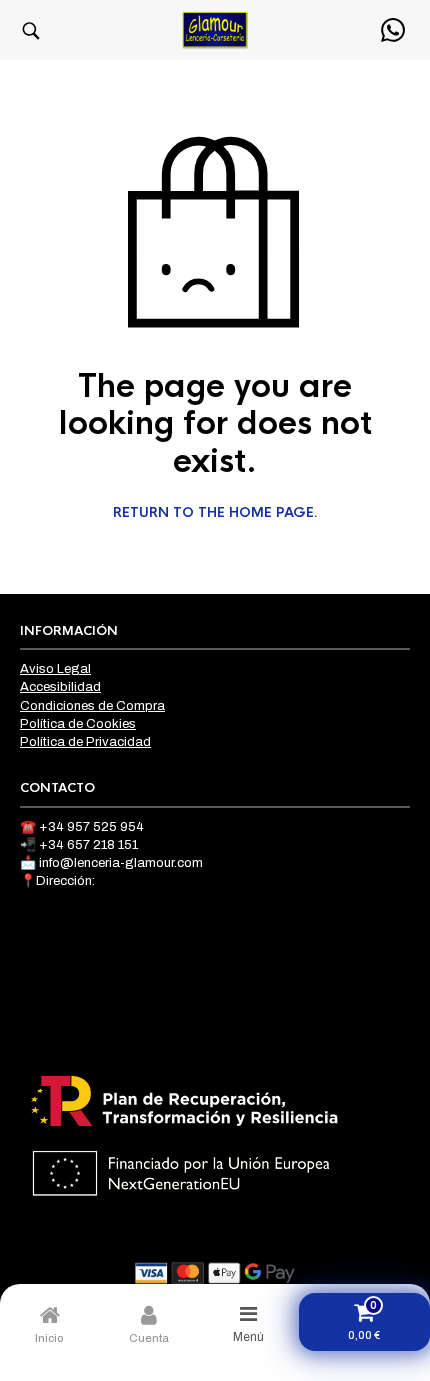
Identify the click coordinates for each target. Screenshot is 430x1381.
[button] (31, 30)
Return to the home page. (215, 513)
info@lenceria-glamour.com (121, 863)
